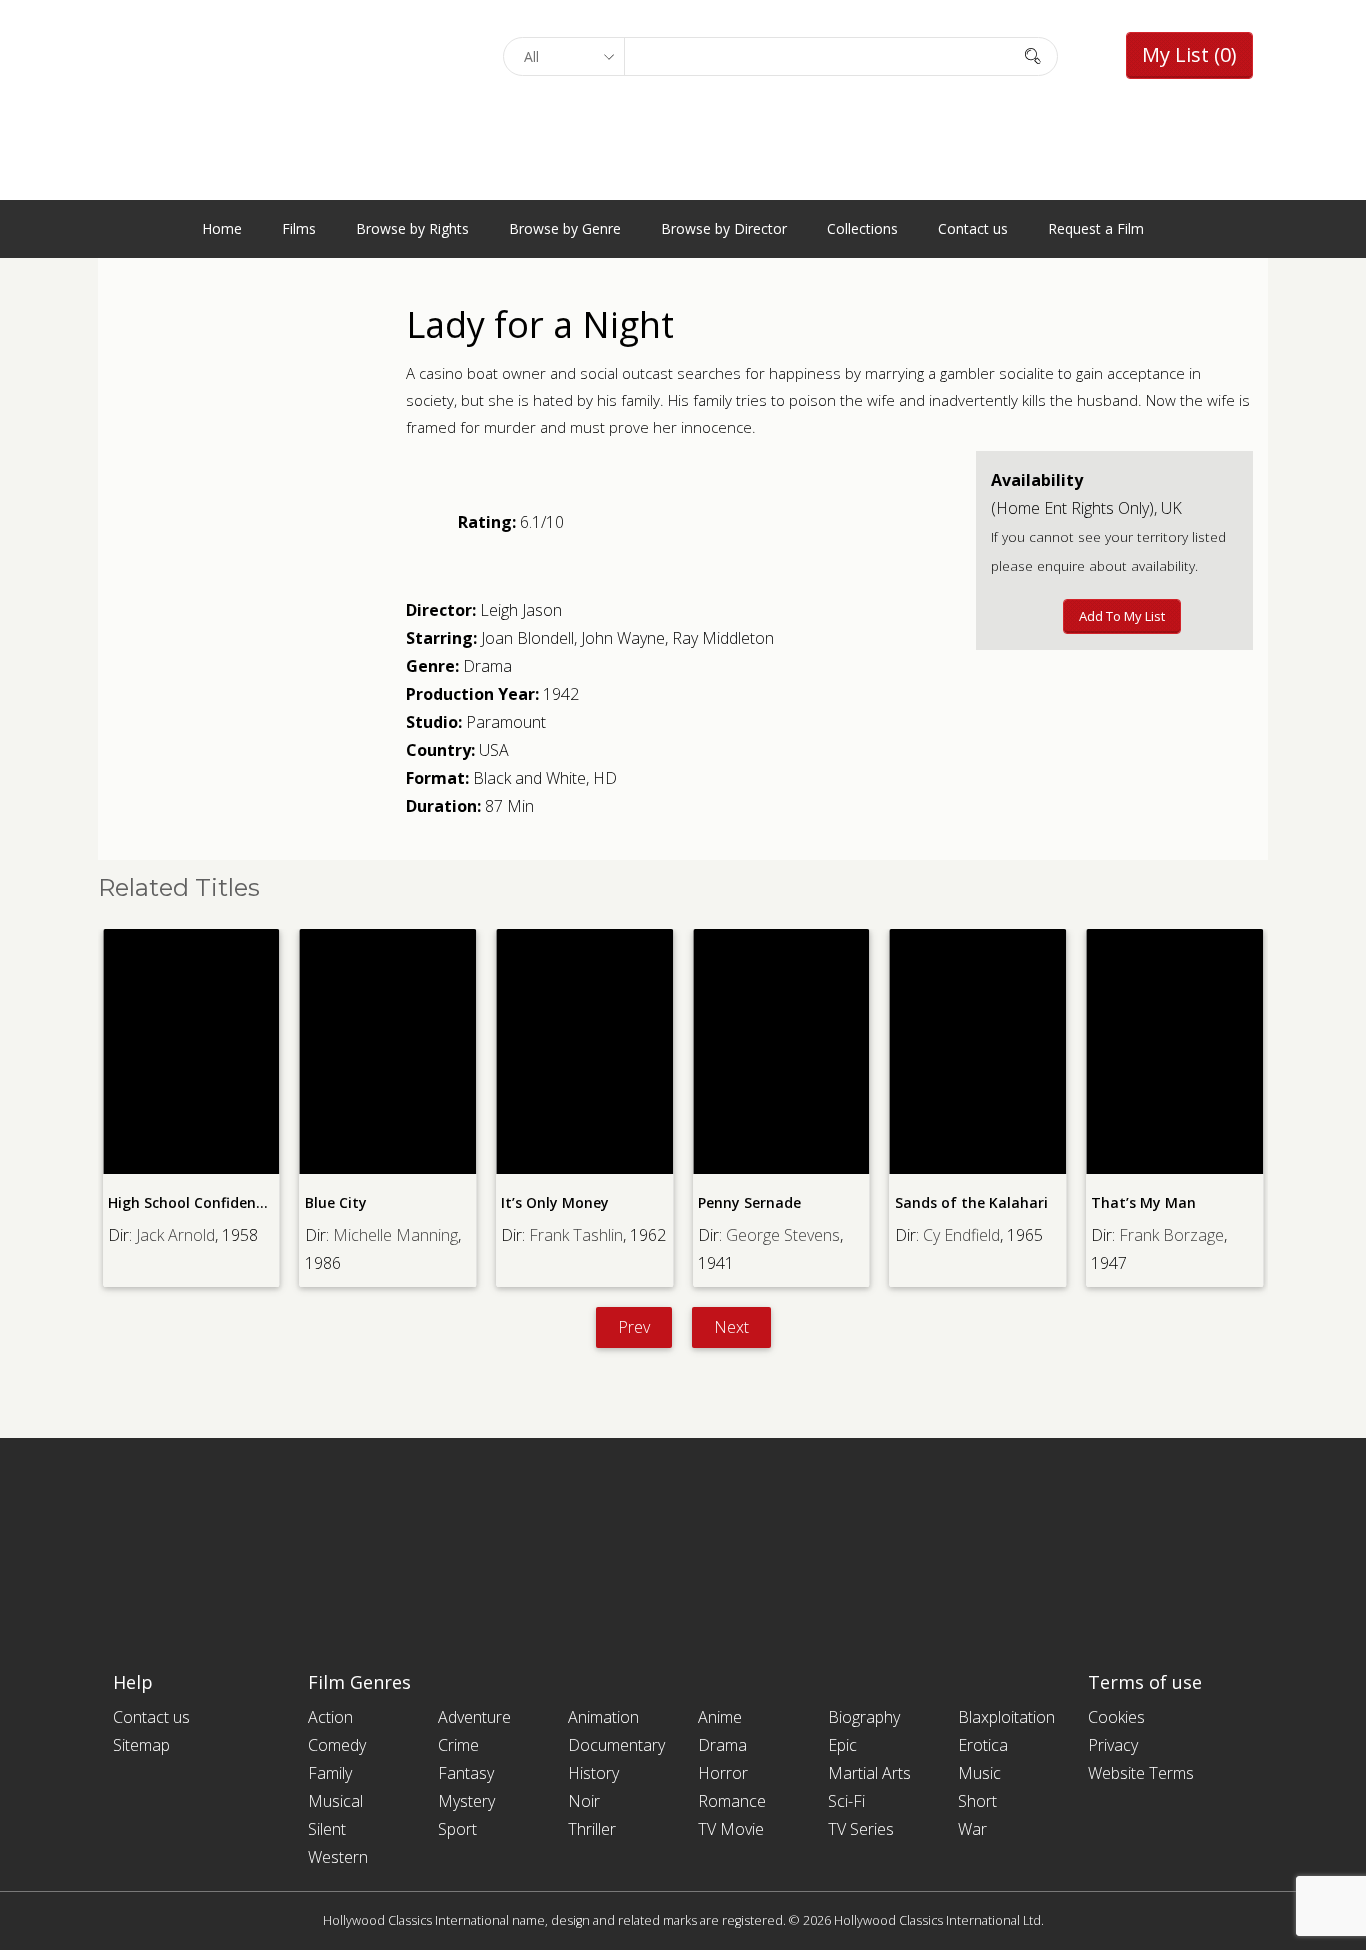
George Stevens (783, 1235)
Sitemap (141, 1745)
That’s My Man (1143, 1202)
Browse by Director (724, 228)
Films (299, 228)
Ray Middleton (723, 638)
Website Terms (1141, 1773)
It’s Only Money (555, 1202)
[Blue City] (388, 1051)
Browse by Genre (565, 228)
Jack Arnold (175, 1235)
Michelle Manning (395, 1235)
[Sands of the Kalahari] (978, 1051)
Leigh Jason (521, 610)
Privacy (1113, 1745)
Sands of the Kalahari (971, 1202)
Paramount (506, 722)
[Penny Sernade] (781, 1051)
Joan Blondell (527, 638)
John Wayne (623, 638)
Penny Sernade (749, 1202)
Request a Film (1096, 228)
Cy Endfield (961, 1235)
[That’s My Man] (1174, 1051)
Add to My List (1122, 616)
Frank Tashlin (576, 1235)
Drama (487, 666)
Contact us (973, 228)
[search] (1033, 55)
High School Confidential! (196, 1202)
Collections (862, 228)
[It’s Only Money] (584, 1051)
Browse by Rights (412, 228)
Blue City (336, 1202)
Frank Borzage (1171, 1235)
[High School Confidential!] (191, 1051)
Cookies (1116, 1717)
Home (222, 228)
